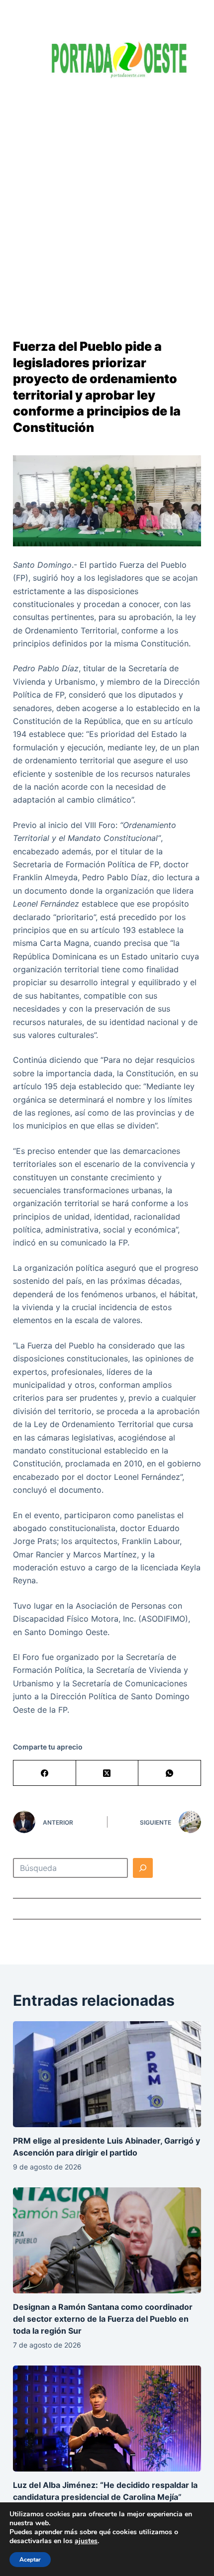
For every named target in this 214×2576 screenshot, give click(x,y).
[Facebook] (45, 1773)
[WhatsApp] (170, 1773)
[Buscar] (143, 1868)
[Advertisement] (107, 202)
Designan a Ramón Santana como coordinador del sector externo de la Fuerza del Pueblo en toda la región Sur (103, 2319)
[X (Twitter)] (107, 1773)
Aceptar (30, 2560)
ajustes (86, 2541)
